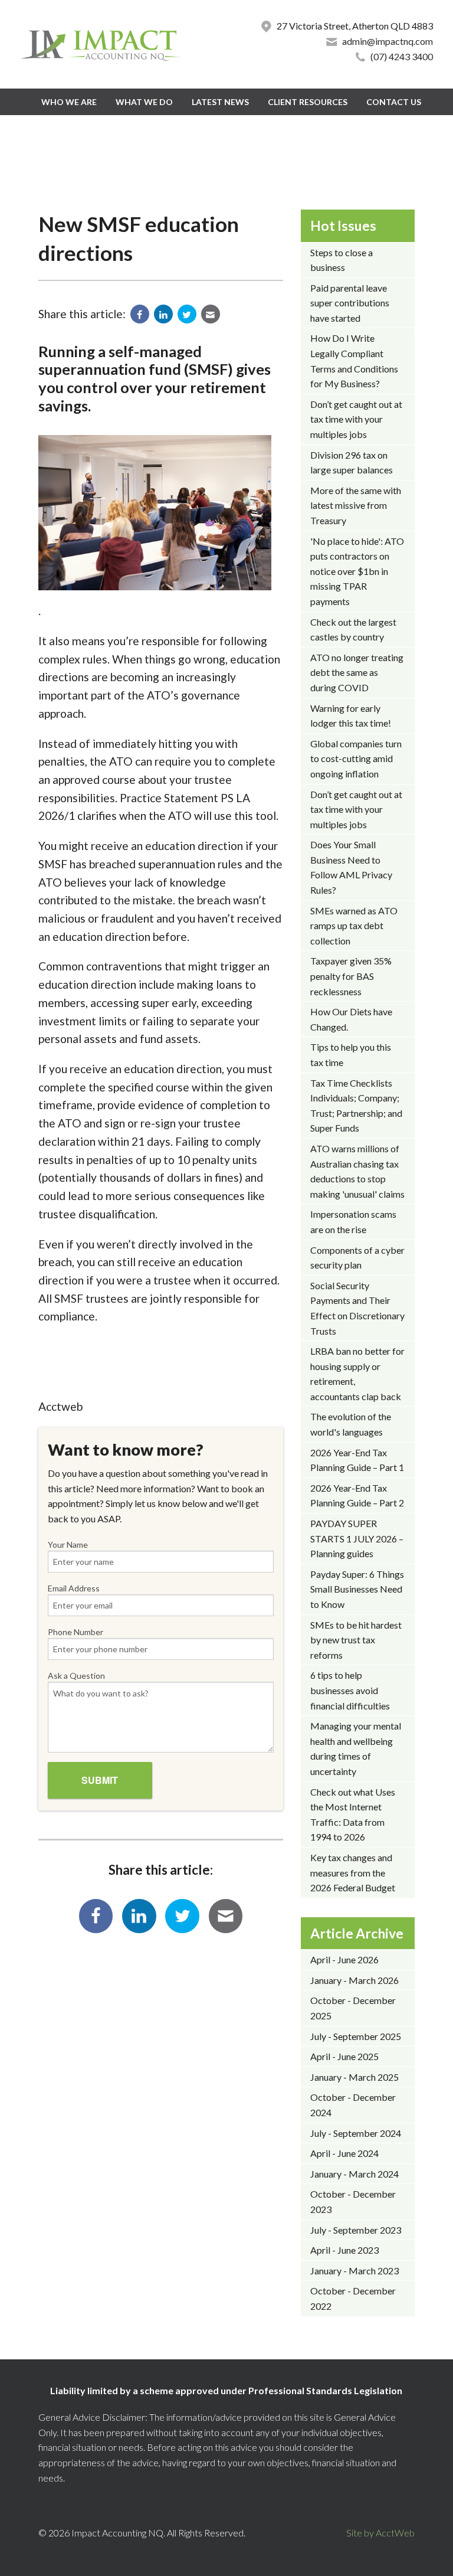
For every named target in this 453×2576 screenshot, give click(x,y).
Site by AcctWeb (380, 2533)
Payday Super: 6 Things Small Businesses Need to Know (357, 1589)
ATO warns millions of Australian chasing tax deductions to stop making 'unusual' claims (357, 1171)
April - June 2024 (344, 2153)
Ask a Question (76, 1676)
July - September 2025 (356, 2036)
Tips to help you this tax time (351, 1055)
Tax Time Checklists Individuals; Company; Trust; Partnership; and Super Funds (356, 1106)
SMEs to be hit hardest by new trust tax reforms (356, 1640)
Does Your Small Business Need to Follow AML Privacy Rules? (351, 867)
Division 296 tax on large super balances (352, 462)
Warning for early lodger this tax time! (351, 716)
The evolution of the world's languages (351, 1424)
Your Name (68, 1544)
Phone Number (75, 1632)
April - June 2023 (344, 2250)
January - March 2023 (354, 2271)
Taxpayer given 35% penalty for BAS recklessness (351, 976)
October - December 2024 (353, 2105)
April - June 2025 (344, 2056)
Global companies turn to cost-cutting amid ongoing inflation (356, 759)
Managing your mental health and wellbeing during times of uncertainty (356, 1748)
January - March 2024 (354, 2174)
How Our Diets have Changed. (351, 1019)
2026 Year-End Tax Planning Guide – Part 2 (357, 1495)
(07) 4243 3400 (402, 56)
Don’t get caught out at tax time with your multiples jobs (356, 419)
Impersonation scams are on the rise (353, 1222)
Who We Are (69, 102)
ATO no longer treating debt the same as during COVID (357, 672)
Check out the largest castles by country (353, 630)
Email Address (74, 1588)
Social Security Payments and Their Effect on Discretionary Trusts (357, 1308)
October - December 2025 (353, 2008)
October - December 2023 (353, 2201)
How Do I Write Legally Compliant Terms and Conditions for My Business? (354, 361)
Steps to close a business (342, 260)
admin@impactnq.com (388, 41)
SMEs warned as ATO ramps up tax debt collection (354, 926)
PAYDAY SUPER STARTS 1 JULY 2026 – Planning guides (357, 1538)
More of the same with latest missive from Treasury (356, 505)
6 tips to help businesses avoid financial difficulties (350, 1690)
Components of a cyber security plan (357, 1258)
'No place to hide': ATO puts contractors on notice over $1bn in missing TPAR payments (357, 571)
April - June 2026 (344, 1959)
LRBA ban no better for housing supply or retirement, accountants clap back (357, 1374)
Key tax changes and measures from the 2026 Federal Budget (353, 1872)
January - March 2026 (354, 1980)
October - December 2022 (353, 2298)
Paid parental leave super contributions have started (350, 303)
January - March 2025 (354, 2077)
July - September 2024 (356, 2133)
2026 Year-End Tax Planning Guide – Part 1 (357, 1460)
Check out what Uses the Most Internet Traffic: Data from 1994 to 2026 (353, 1815)
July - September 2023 (356, 2230)
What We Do (144, 102)
